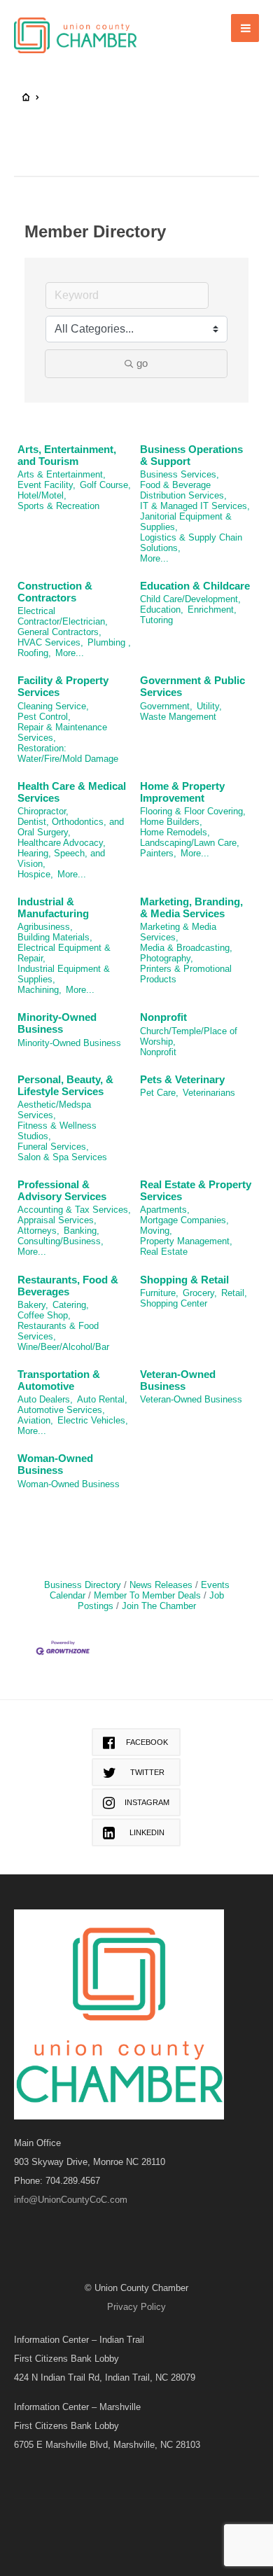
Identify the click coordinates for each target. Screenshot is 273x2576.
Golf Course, (105, 485)
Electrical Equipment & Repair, (64, 953)
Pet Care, (159, 1093)
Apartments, (165, 1210)
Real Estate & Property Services (196, 1190)
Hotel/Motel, (42, 495)
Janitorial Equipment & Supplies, (186, 522)
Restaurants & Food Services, (58, 1331)
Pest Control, (44, 717)
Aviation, (35, 1420)
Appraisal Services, (57, 1220)
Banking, (82, 1231)
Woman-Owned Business (55, 1464)
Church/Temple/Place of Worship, (189, 1036)
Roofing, (34, 653)
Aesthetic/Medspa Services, (54, 1110)
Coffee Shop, (44, 1315)
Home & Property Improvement (182, 792)
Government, (166, 706)
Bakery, (33, 1305)
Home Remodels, (175, 832)
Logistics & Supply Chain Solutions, (191, 543)
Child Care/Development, (190, 599)
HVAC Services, (50, 642)
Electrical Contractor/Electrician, (63, 616)
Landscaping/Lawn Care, (190, 843)
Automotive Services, (61, 1410)
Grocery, (200, 1293)
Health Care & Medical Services (72, 792)
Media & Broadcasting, (186, 948)
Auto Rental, (102, 1399)
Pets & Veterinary (182, 1079)
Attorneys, (38, 1231)
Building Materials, (55, 937)
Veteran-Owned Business (178, 1380)
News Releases (161, 1585)
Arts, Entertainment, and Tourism (67, 455)
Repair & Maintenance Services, (62, 732)
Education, (162, 610)
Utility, (209, 706)
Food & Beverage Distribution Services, (183, 490)
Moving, (156, 1231)
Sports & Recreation (58, 506)
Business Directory (83, 1585)
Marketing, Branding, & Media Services (191, 907)
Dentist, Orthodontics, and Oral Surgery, (71, 827)
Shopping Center (174, 1303)
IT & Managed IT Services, (195, 506)
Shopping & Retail (184, 1280)
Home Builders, (171, 822)
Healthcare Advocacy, (62, 843)
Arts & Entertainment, (62, 474)
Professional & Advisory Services (62, 1190)
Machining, (40, 990)
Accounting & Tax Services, (74, 1210)
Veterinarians (209, 1093)
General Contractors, (59, 632)
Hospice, (35, 874)
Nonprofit (163, 1017)
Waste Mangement (178, 717)
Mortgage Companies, (184, 1220)
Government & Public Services (192, 686)
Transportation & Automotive (59, 1380)
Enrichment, (212, 610)
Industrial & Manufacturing (53, 907)
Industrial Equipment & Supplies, (64, 974)
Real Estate (164, 1252)
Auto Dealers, (45, 1399)
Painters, (158, 853)
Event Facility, (47, 485)
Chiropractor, (43, 811)
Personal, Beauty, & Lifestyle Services (65, 1085)
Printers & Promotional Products (186, 974)
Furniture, (159, 1293)
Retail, (234, 1293)
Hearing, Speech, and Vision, (61, 858)
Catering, (71, 1305)
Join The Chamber (159, 1606)
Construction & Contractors (55, 592)
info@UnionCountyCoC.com (71, 2200)
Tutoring (156, 620)
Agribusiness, (45, 927)
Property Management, (186, 1241)
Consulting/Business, (61, 1241)
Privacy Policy (136, 2307)
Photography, (167, 958)
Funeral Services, (53, 1147)
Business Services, (180, 474)
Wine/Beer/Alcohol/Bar (63, 1347)
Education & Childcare (195, 586)
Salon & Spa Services (62, 1157)
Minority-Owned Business (57, 1023)
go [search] (142, 363)
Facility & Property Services (63, 686)
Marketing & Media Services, (178, 932)
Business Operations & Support (191, 455)
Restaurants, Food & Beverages (68, 1286)
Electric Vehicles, (93, 1420)
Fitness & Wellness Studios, (57, 1131)
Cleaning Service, (53, 706)
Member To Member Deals (147, 1595)
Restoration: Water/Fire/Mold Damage (68, 753)
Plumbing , (109, 642)
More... (154, 558)
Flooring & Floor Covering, (193, 811)
